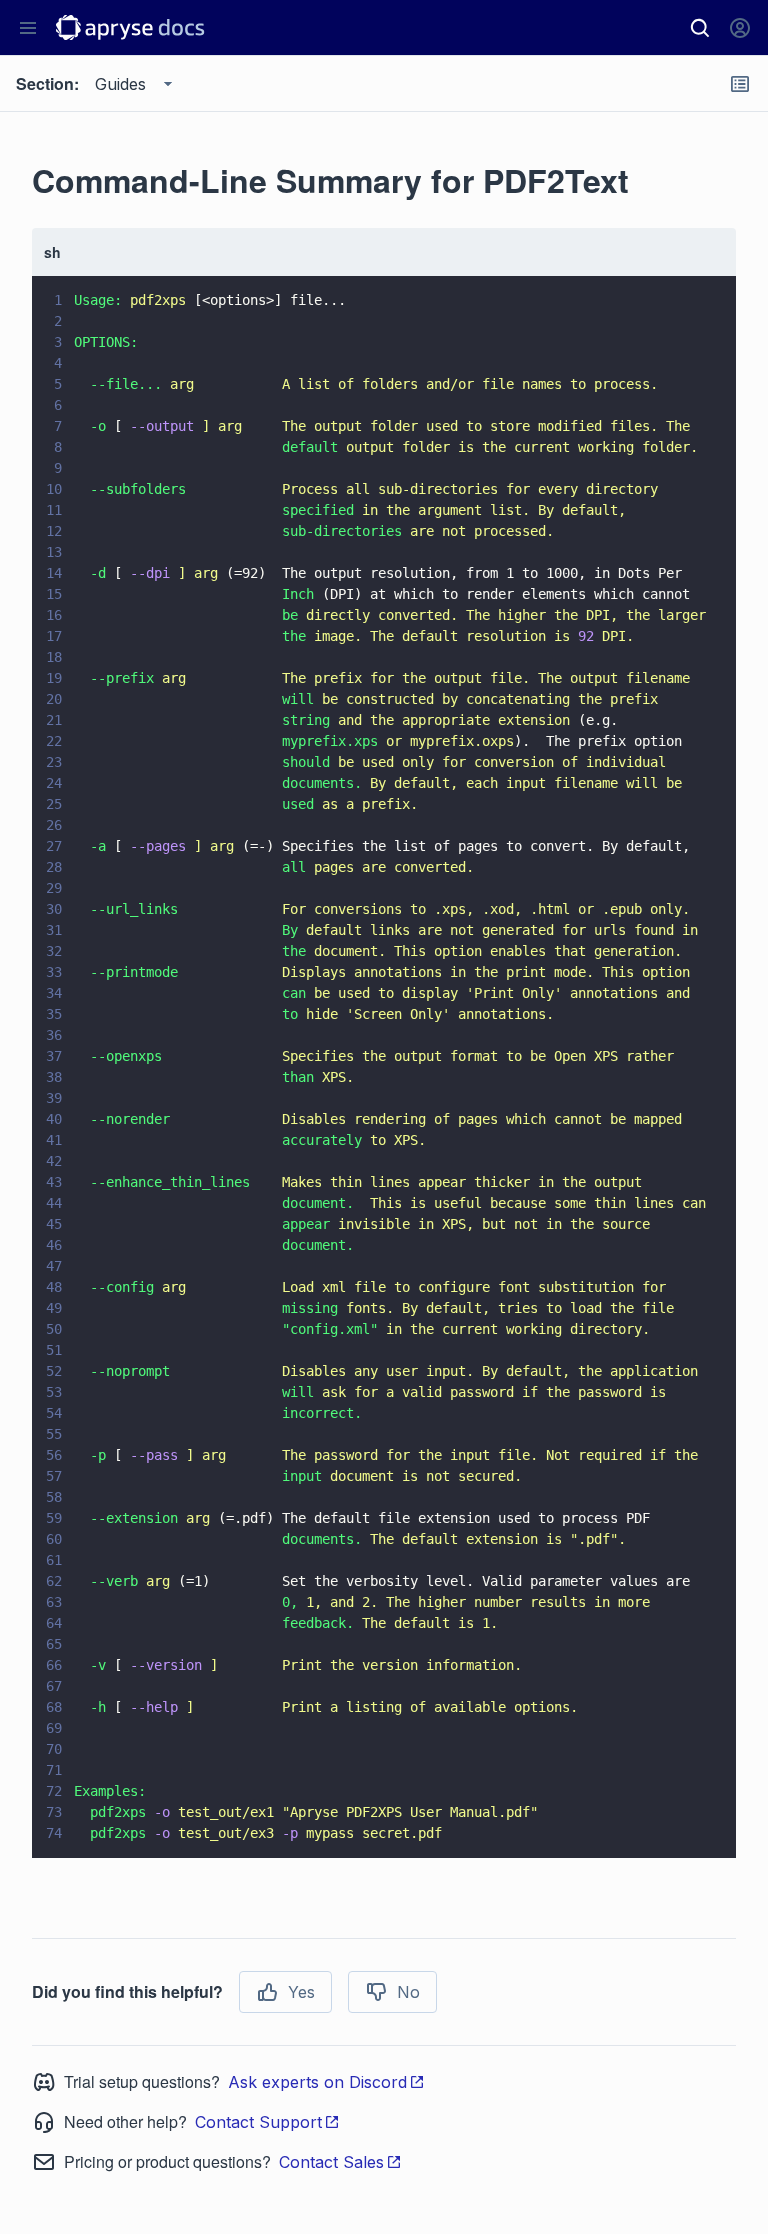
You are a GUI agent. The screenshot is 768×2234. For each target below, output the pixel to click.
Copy (692, 1824)
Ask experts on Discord (317, 2082)
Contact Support (258, 2122)
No (408, 1992)
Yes (301, 1992)
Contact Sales (331, 2162)
